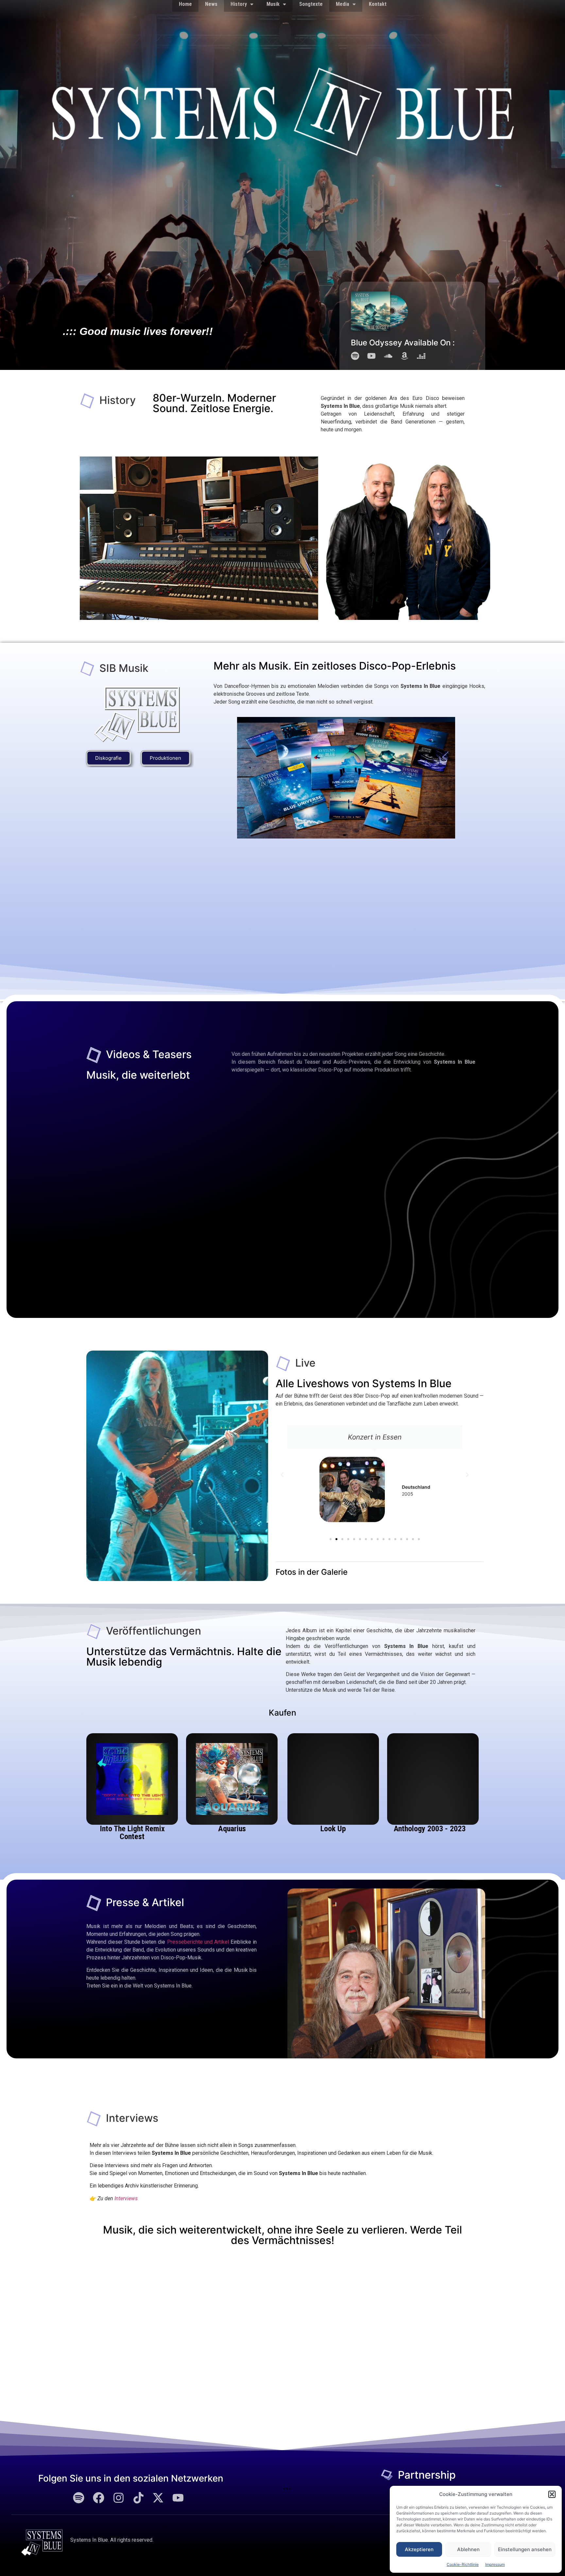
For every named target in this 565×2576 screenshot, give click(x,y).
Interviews (126, 2198)
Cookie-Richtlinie (463, 2564)
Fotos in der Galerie (312, 1572)
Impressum (495, 2564)
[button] (552, 2494)
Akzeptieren (419, 2549)
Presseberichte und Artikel (198, 1942)
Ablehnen (468, 2549)
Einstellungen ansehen (525, 2549)
